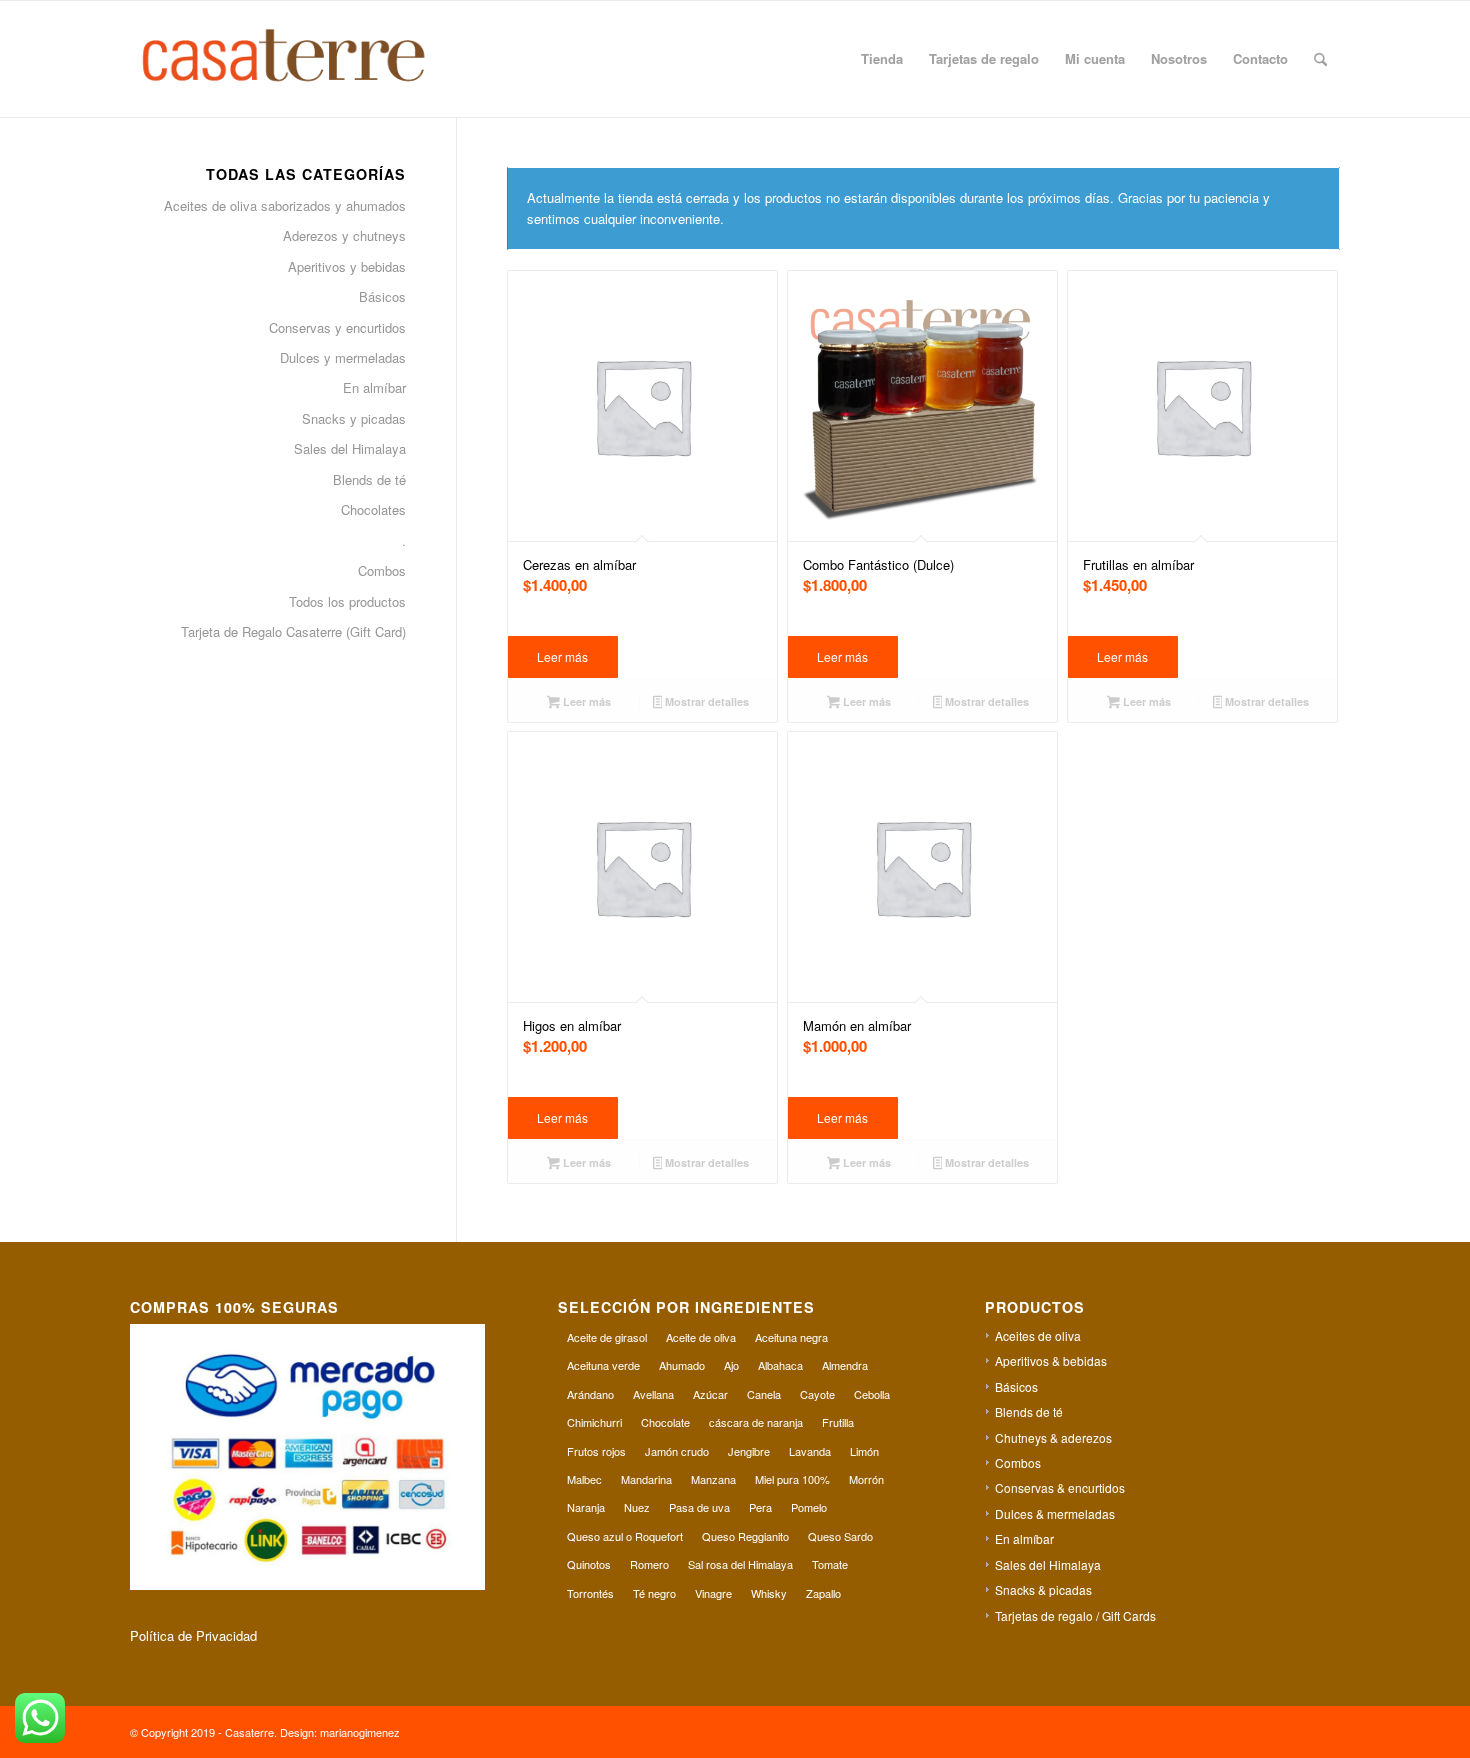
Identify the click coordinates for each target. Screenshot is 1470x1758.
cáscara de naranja (756, 1422)
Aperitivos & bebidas (1051, 1360)
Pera (760, 1507)
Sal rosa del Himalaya (740, 1564)
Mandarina (646, 1479)
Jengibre (749, 1451)
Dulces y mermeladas (343, 357)
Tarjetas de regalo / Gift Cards (1075, 1615)
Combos (382, 570)
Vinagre (713, 1593)
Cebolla (872, 1394)
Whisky (769, 1593)
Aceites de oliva (1038, 1335)
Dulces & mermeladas (1055, 1513)
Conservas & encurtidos (1060, 1487)
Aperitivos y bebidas (347, 266)
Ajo (731, 1365)
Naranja (586, 1507)
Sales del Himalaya (350, 448)
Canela (764, 1394)
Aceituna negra (791, 1337)
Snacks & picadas (1043, 1589)
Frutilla (838, 1422)
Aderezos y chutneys (344, 235)
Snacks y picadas (354, 418)
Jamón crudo (677, 1451)
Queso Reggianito (745, 1536)
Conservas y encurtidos (337, 327)
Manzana (713, 1479)
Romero (649, 1564)
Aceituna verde (603, 1365)
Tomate (830, 1564)
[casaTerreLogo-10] (306, 59)
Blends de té (369, 479)
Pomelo (809, 1507)
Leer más (562, 656)
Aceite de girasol (607, 1337)
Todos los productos (347, 601)
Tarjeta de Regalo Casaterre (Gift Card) (293, 631)
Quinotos (589, 1564)
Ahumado (682, 1365)
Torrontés (590, 1593)
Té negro (654, 1593)
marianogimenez (360, 1732)
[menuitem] (882, 59)
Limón (864, 1451)
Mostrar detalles (705, 701)
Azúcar (710, 1394)
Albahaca (780, 1365)
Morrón (866, 1479)
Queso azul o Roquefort (625, 1536)
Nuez (637, 1507)
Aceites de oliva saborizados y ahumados (285, 205)
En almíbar (374, 387)
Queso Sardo (840, 1536)
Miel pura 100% (792, 1479)
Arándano (590, 1394)
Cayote (817, 1394)
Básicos (382, 296)
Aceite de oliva (701, 1337)
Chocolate (665, 1422)
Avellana (653, 1394)
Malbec (584, 1479)
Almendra (845, 1365)
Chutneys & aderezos (1053, 1437)
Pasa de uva (699, 1507)
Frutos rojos (596, 1451)
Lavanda (810, 1451)
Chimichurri (594, 1422)
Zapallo (823, 1593)
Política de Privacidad (193, 1635)
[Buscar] (1320, 59)
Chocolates (373, 509)
